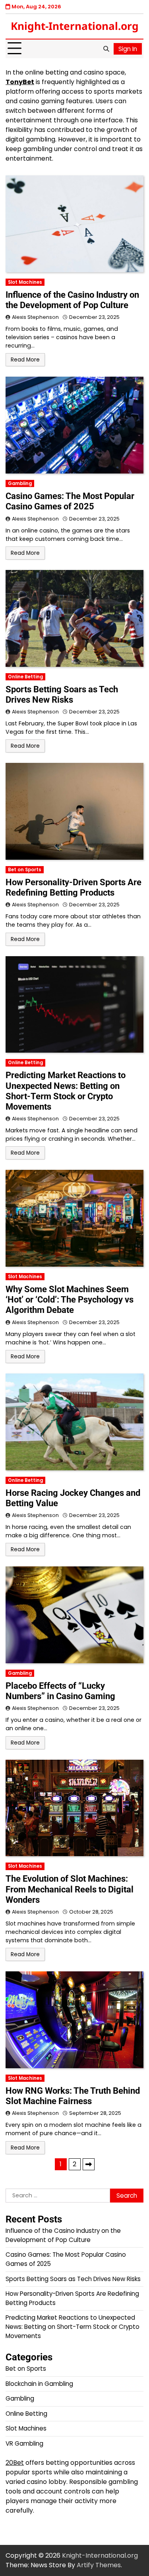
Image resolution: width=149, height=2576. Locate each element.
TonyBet (20, 82)
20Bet (15, 2463)
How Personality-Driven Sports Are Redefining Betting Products (74, 887)
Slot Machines (25, 282)
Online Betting (25, 677)
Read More (25, 360)
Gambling (20, 483)
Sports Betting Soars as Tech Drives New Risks (62, 695)
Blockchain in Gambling (39, 2384)
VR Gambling (24, 2443)
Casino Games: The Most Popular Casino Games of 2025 (70, 501)
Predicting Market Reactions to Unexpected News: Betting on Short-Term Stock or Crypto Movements (66, 1091)
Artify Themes (99, 2565)
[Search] (106, 49)
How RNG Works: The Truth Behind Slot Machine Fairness (73, 2096)
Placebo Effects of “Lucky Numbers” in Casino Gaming (60, 1691)
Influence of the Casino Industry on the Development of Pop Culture (72, 300)
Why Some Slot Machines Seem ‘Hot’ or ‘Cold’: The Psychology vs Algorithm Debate (70, 1300)
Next (89, 2164)
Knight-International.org (75, 26)
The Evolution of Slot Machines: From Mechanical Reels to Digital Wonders (70, 1889)
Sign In (128, 49)
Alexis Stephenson (35, 317)
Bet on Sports (25, 870)
